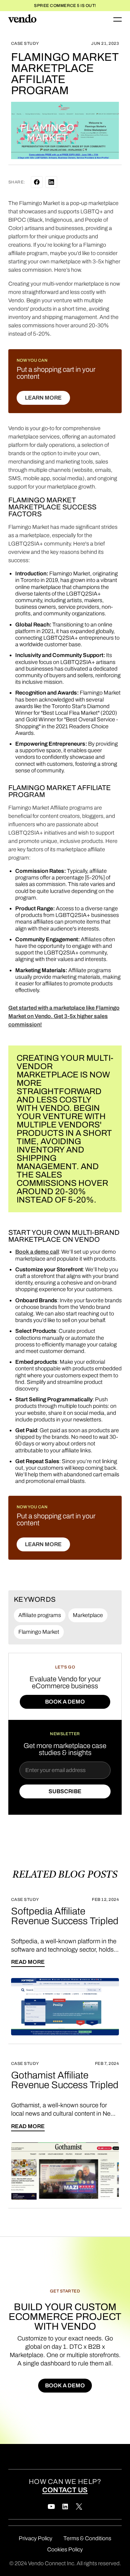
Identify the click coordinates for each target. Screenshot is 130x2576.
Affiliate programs (40, 1615)
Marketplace (88, 1615)
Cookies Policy (65, 2549)
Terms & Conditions (87, 2538)
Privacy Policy (36, 2538)
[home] (22, 19)
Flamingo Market (39, 1632)
